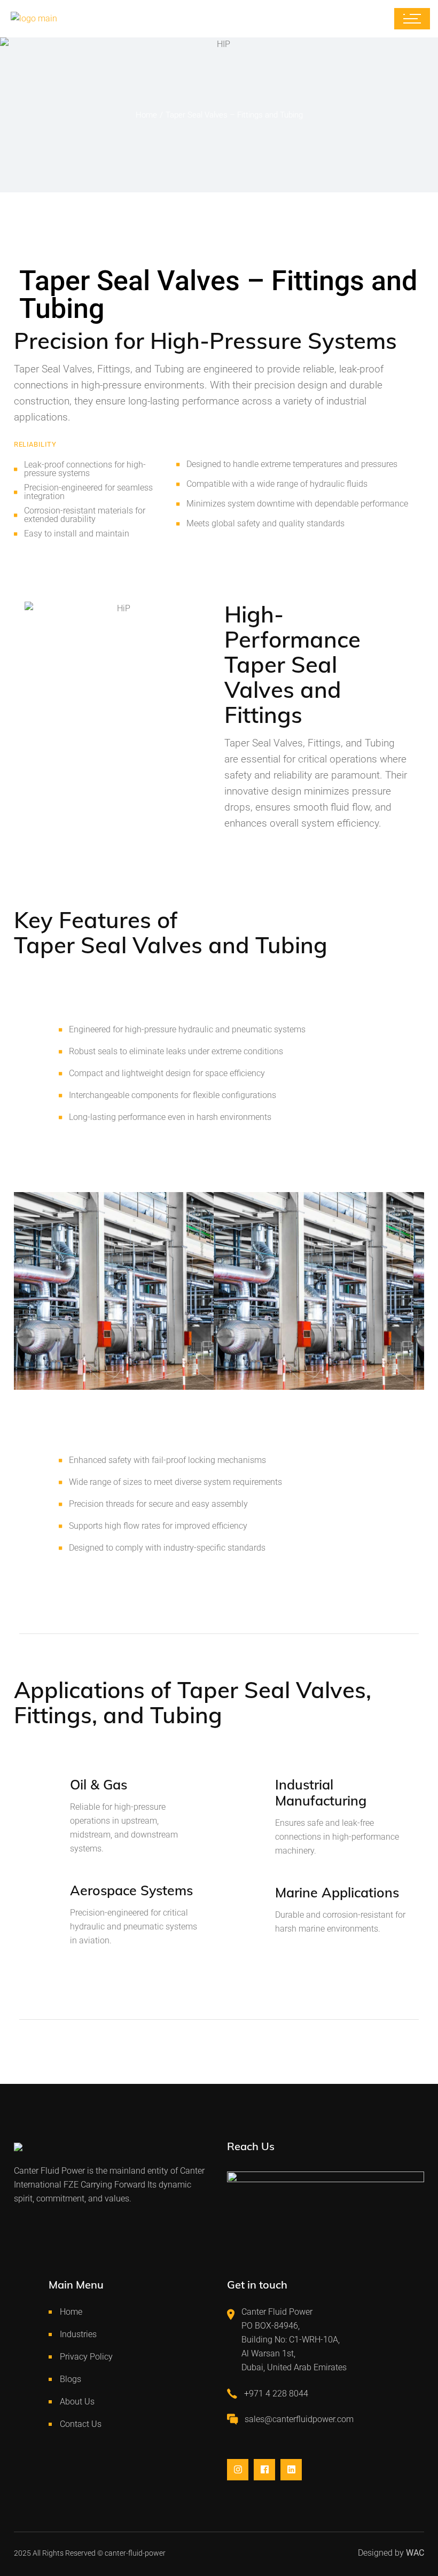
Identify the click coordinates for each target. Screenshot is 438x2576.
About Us (77, 2402)
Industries (78, 2334)
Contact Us (81, 2424)
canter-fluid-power (135, 2553)
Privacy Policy (86, 2357)
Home (71, 2312)
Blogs (71, 2379)
